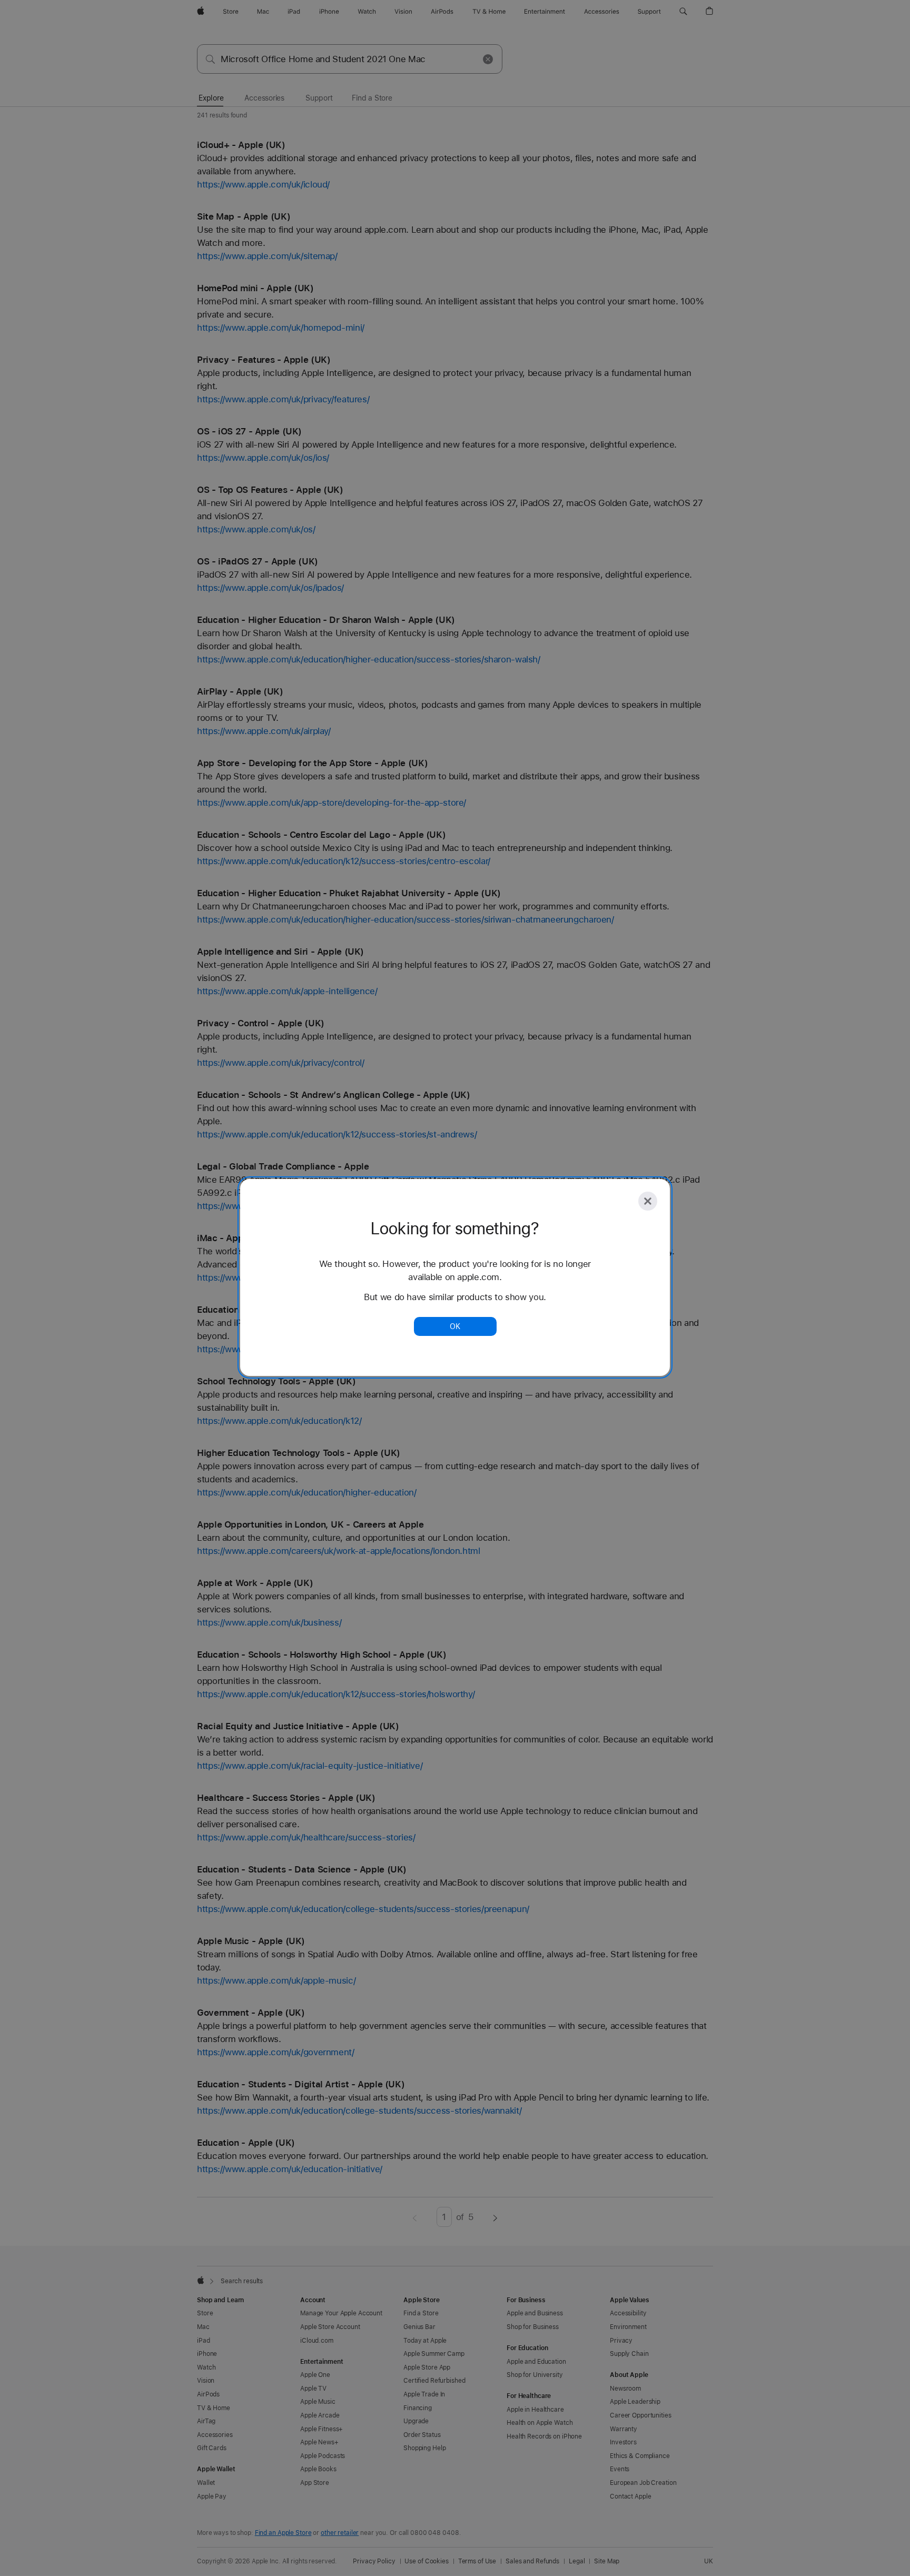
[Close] (648, 1201)
